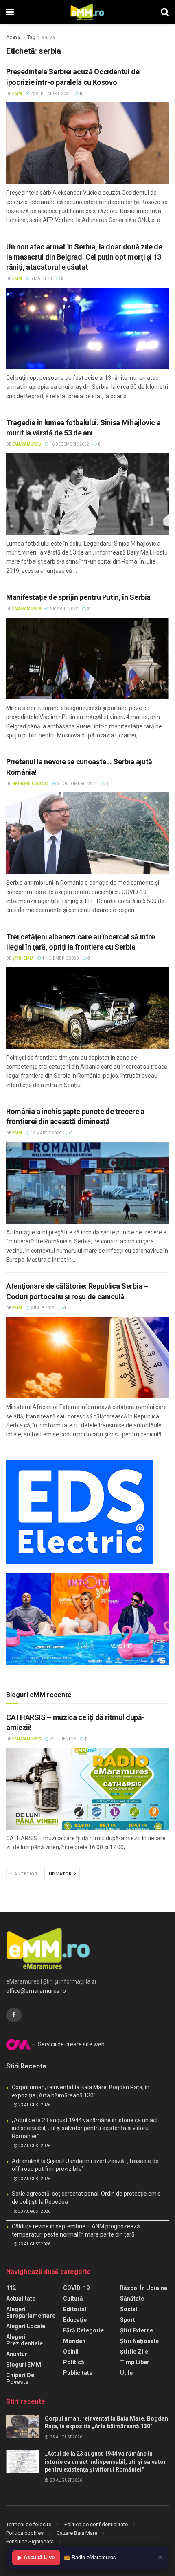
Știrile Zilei (135, 2352)
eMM (17, 94)
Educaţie (75, 2320)
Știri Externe (137, 2330)
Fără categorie (83, 2330)
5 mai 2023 (41, 278)
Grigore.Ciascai (30, 784)
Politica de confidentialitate (96, 2524)
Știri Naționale (139, 2341)
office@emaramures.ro (36, 1991)
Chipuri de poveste (20, 2379)
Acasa (13, 37)
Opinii (71, 2352)
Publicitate (78, 2373)
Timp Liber (135, 2362)
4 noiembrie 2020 (60, 958)
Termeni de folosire (29, 2524)
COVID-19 (76, 2288)
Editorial (75, 2309)
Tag (31, 37)
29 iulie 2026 (62, 1739)
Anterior (25, 1874)
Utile (126, 2373)
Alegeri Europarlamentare (31, 2312)
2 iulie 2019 (42, 1308)
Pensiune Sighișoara (30, 2542)
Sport (128, 2320)
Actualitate (21, 2299)
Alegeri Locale (26, 2326)
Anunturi (17, 2354)
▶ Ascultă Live (36, 2557)
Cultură (73, 2299)
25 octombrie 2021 (77, 784)
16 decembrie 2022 (69, 444)
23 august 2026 (34, 2105)
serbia (49, 37)
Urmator (61, 1874)
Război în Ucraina (144, 2288)
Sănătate (132, 2299)
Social (129, 2309)
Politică (74, 2362)
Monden (74, 2341)
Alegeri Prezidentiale (24, 2340)
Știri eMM (23, 958)
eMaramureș (27, 444)
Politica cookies (25, 2533)
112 (11, 2288)
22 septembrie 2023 (50, 94)
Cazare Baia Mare (77, 2533)
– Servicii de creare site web (68, 2044)
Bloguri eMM (24, 2365)
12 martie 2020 (46, 1133)
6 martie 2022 (63, 609)
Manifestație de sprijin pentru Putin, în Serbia (78, 597)
